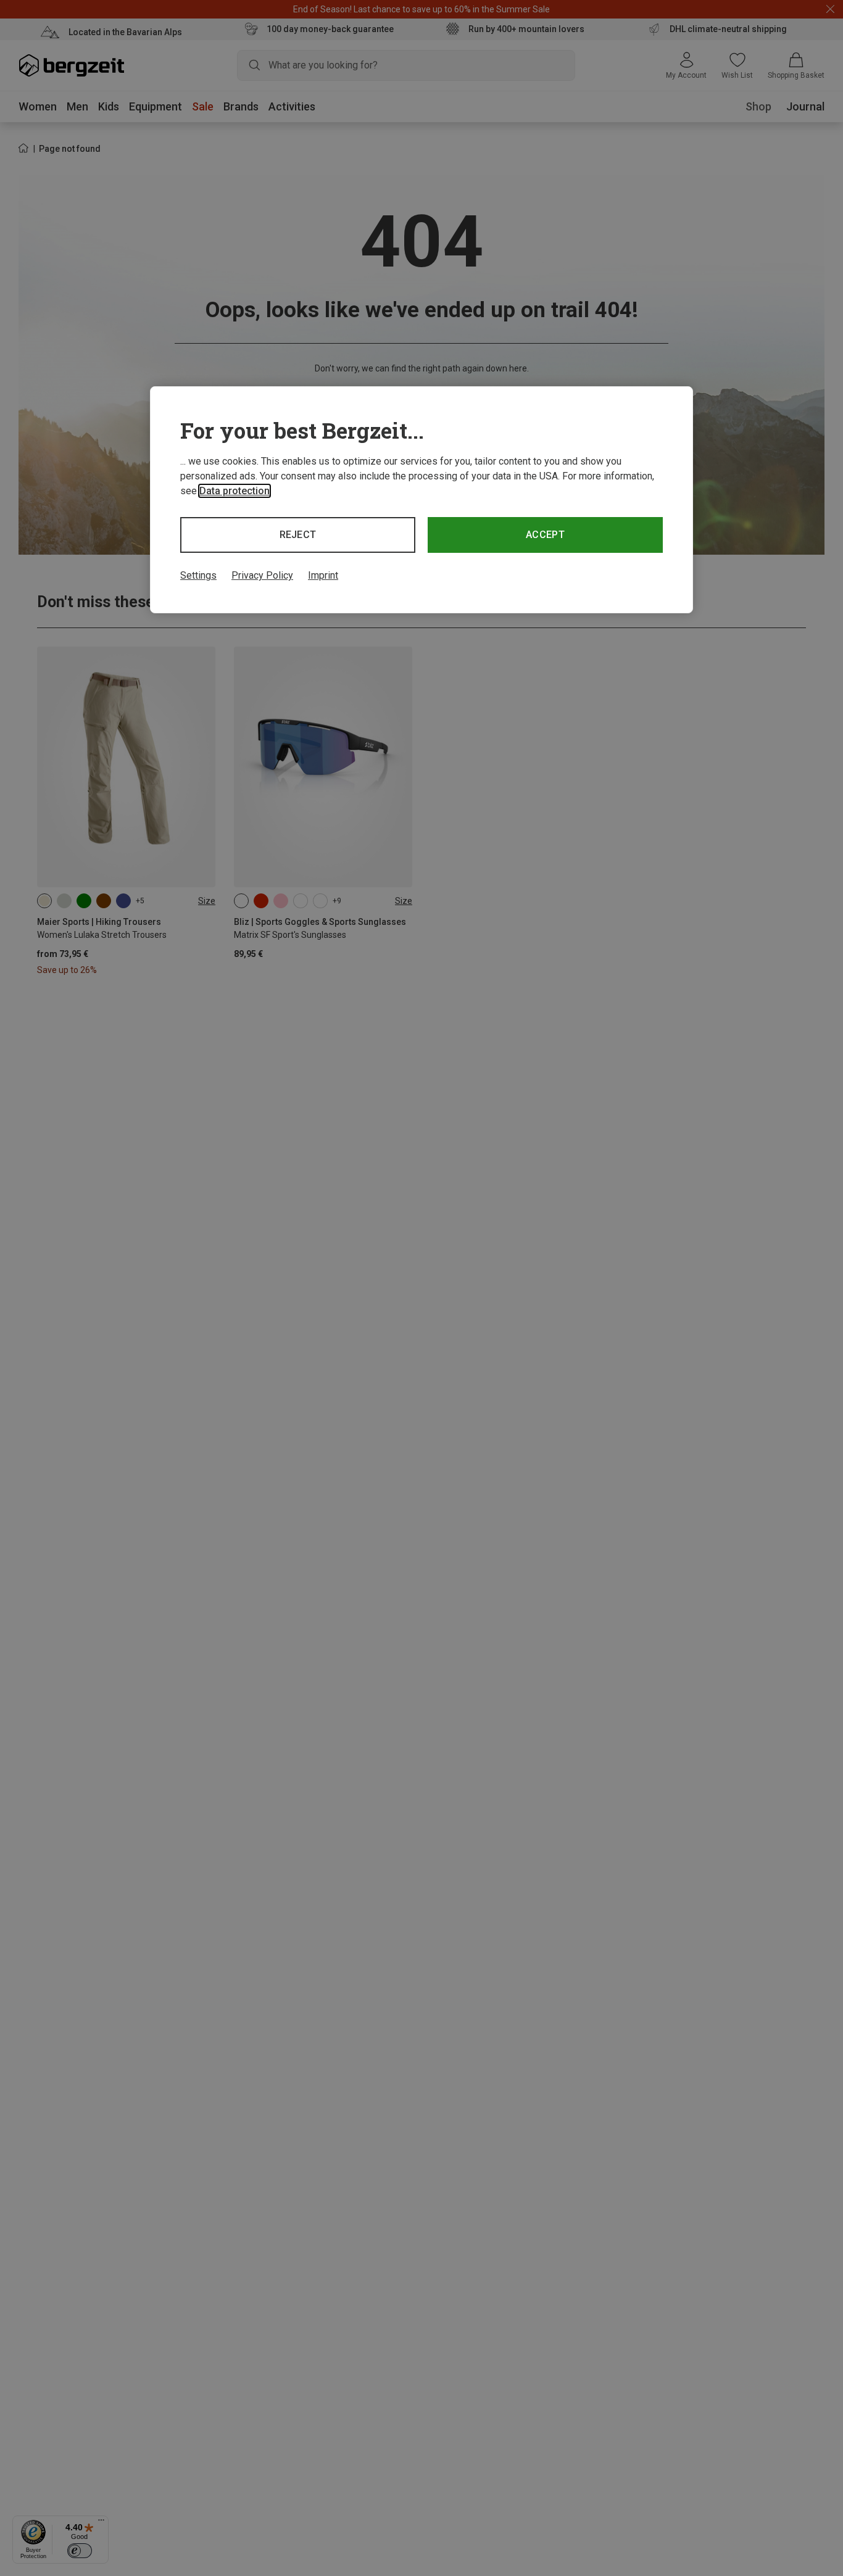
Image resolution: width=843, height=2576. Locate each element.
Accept (545, 535)
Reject (298, 535)
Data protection (235, 491)
